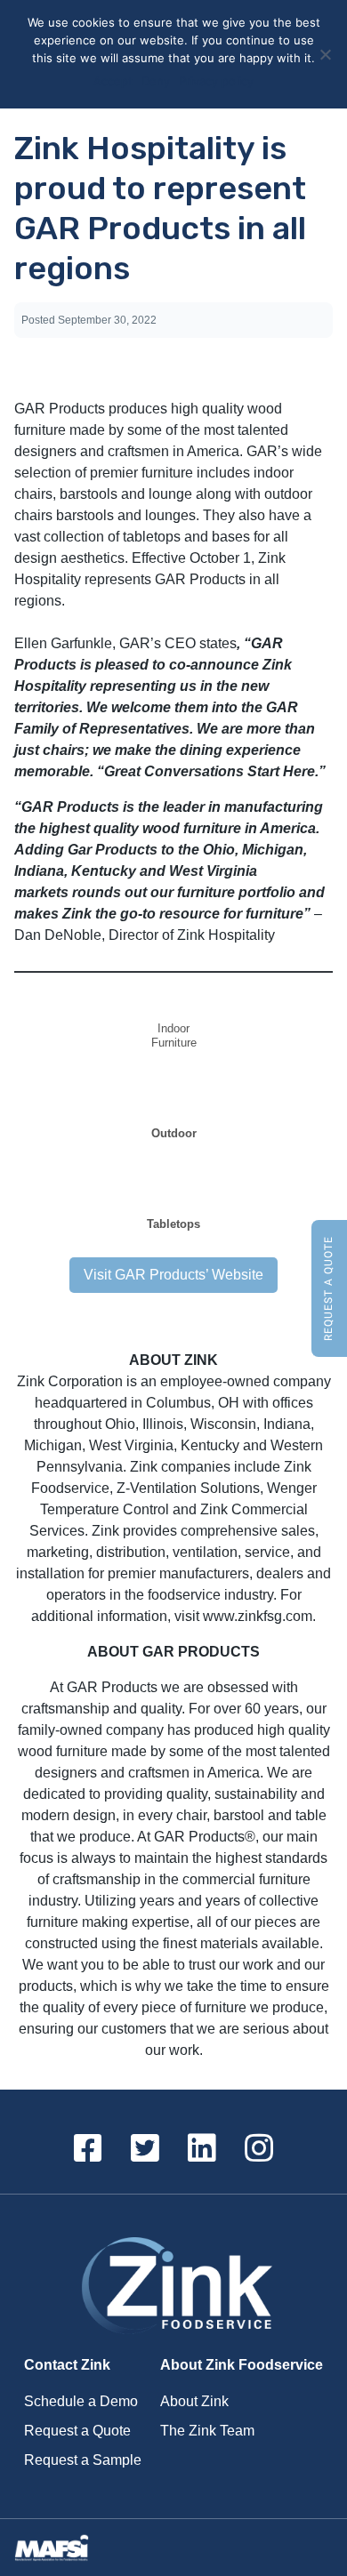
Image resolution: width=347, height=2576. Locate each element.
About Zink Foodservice (242, 2365)
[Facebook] (88, 2149)
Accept (113, 81)
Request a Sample (83, 2460)
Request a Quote (328, 1288)
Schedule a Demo (81, 2401)
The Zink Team (207, 2431)
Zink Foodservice (173, 2287)
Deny (156, 81)
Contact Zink (67, 2365)
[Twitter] (145, 2149)
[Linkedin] (202, 2149)
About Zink (194, 2401)
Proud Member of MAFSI (57, 2548)
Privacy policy (216, 81)
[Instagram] (259, 2149)
